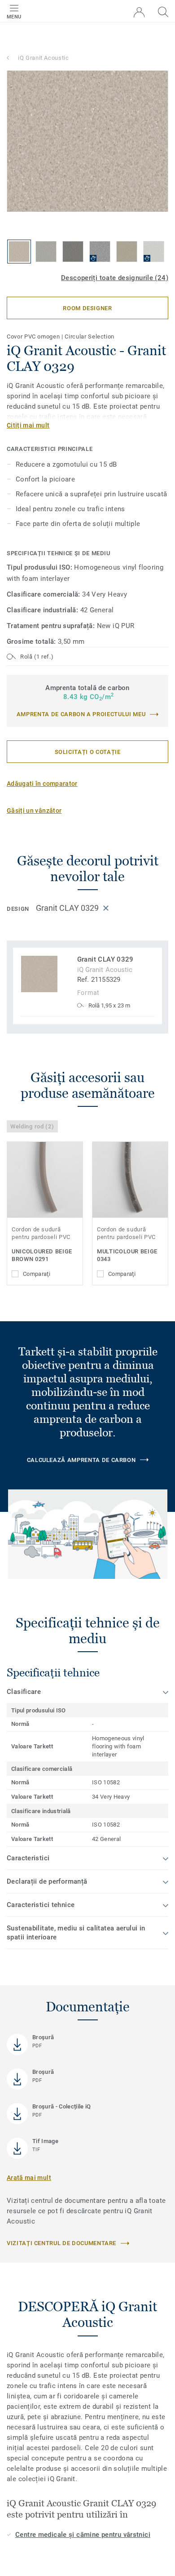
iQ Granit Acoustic (44, 58)
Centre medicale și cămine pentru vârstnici (83, 2535)
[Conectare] (139, 12)
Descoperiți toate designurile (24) (115, 278)
